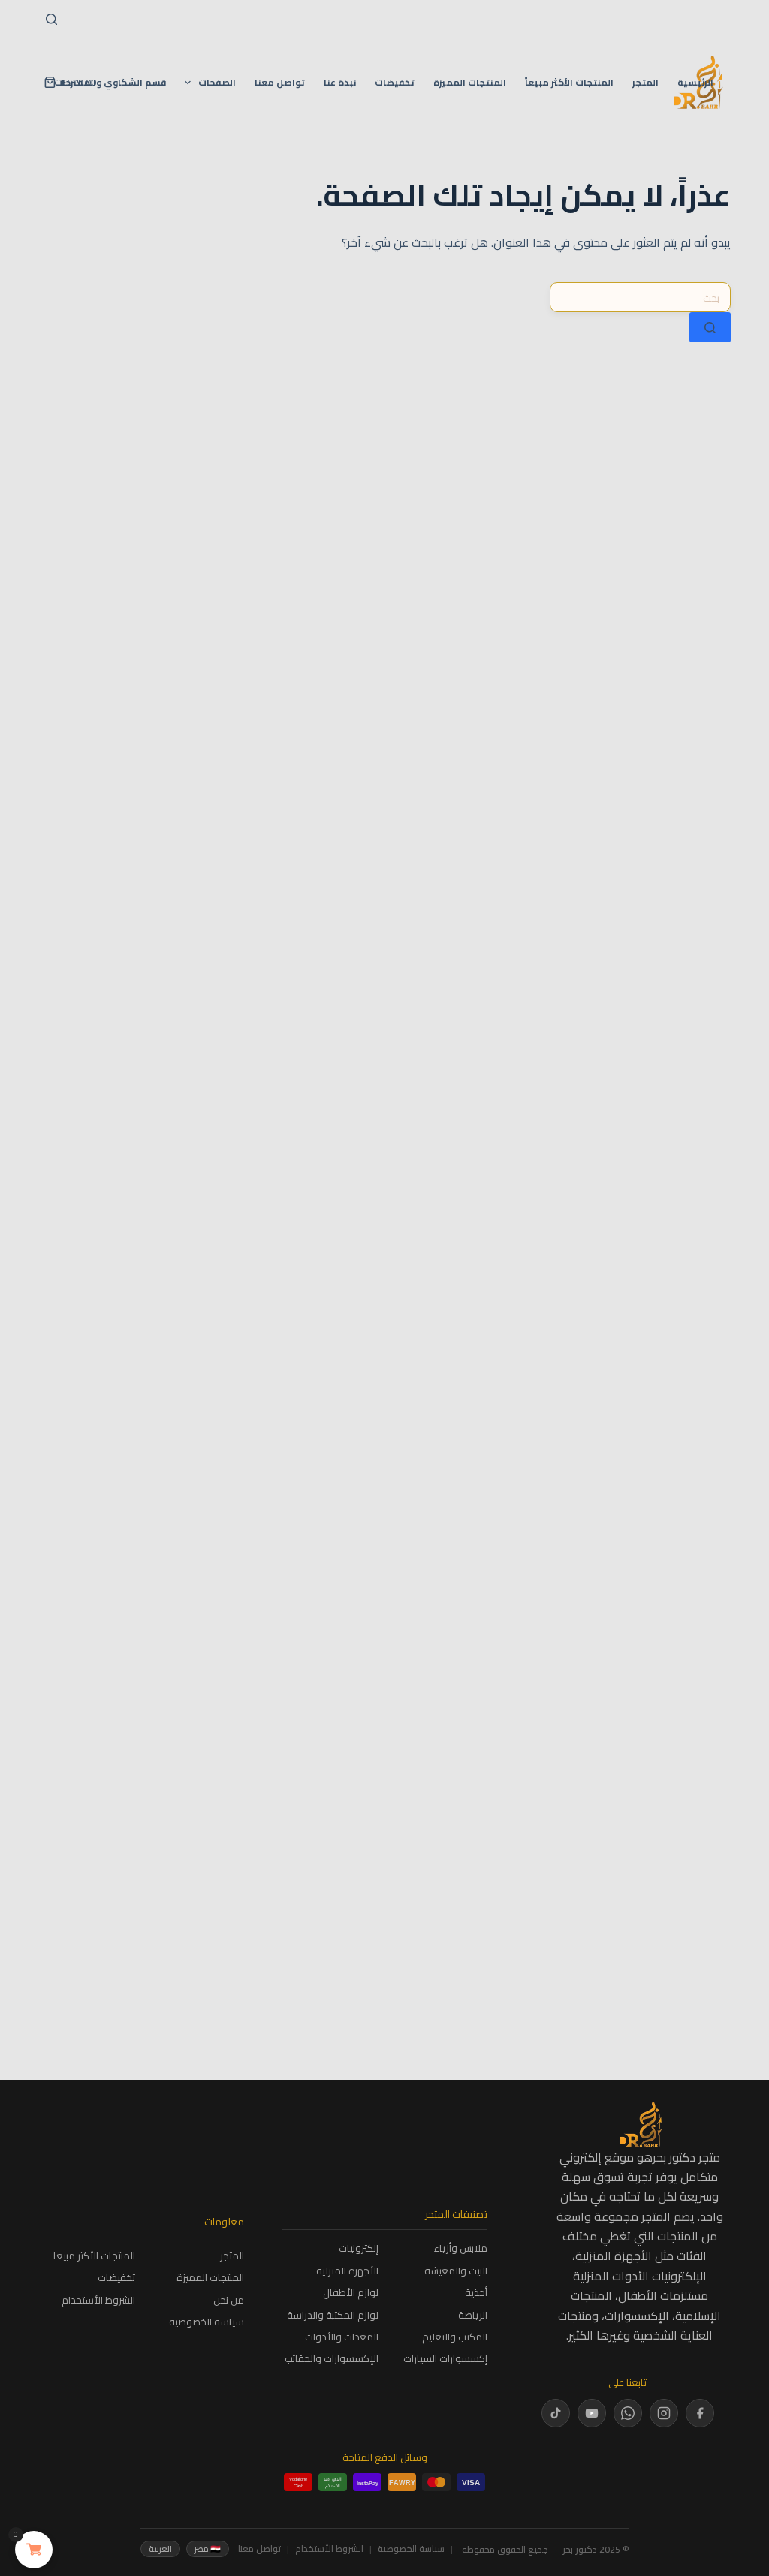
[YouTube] (592, 2413)
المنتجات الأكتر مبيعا (94, 2256)
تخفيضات (395, 82)
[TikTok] (556, 2413)
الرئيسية (695, 82)
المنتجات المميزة (470, 82)
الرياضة (473, 2315)
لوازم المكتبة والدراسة (333, 2315)
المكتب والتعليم (455, 2337)
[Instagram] (664, 2413)
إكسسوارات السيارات (445, 2359)
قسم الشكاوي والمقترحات (110, 82)
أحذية (476, 2293)
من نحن (229, 2300)
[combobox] (640, 297)
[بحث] (51, 19)
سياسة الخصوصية (207, 2322)
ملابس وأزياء (461, 2248)
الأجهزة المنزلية (347, 2271)
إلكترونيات (359, 2248)
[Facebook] (700, 2413)
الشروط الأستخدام (98, 2300)
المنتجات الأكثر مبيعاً (569, 82)
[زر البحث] (710, 327)
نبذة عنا (340, 82)
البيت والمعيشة (456, 2271)
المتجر (645, 82)
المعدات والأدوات (342, 2337)
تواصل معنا (280, 82)
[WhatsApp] (628, 2413)
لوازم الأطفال (351, 2293)
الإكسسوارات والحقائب (332, 2359)
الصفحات (217, 82)
